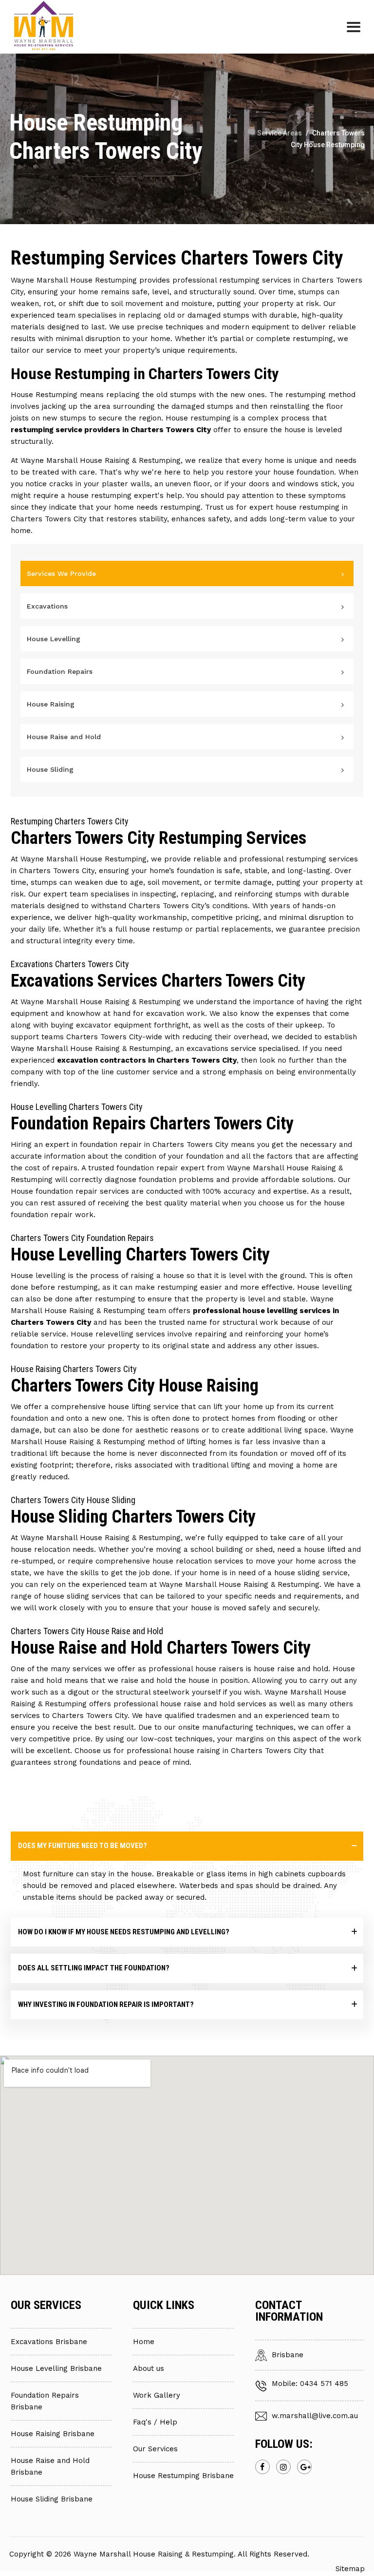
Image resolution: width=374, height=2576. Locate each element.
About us (149, 2368)
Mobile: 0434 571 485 (310, 2384)
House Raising (51, 704)
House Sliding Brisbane (52, 2499)
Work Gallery (157, 2395)
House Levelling (54, 639)
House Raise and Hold (64, 737)
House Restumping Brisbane (183, 2476)
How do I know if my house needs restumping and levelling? (124, 1932)
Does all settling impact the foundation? (94, 1968)
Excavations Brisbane (49, 2342)
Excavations (47, 606)
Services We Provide (61, 573)
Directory (328, 2554)
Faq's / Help (155, 2422)
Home (144, 2342)
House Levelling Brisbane (56, 2368)
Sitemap (350, 2569)
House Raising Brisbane (53, 2434)
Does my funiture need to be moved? (83, 1846)
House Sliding (50, 769)
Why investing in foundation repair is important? (106, 2004)
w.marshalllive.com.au (315, 2416)
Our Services (155, 2449)
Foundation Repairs (60, 671)
